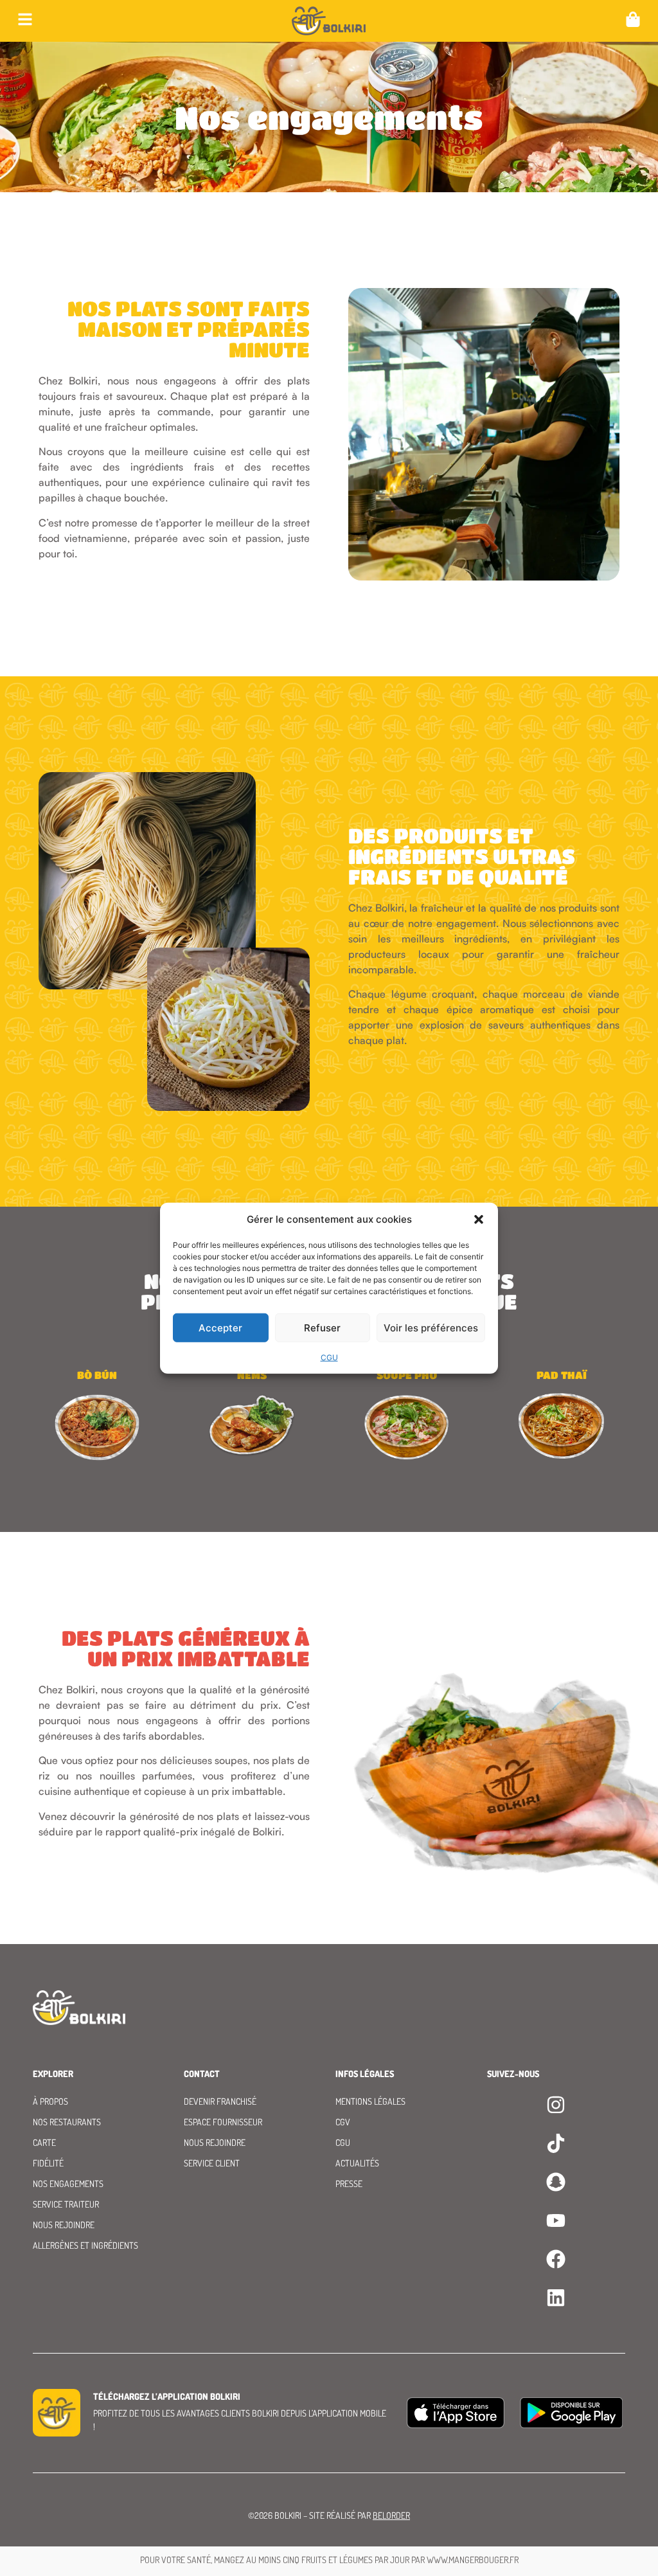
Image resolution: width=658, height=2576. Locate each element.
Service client (212, 2163)
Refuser (322, 1327)
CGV (343, 2122)
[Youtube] (556, 2220)
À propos (50, 2101)
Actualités (357, 2163)
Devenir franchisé (220, 2101)
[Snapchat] (556, 2182)
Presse (349, 2184)
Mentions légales (370, 2101)
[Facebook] (556, 2259)
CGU (329, 1357)
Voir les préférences (431, 1327)
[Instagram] (556, 2105)
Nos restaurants (67, 2122)
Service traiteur (66, 2204)
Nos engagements (68, 2184)
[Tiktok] (556, 2143)
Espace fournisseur (223, 2122)
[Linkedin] (556, 2298)
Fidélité (48, 2163)
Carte (44, 2142)
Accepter (220, 1327)
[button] (479, 1220)
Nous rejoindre (64, 2225)
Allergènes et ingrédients (85, 2245)
